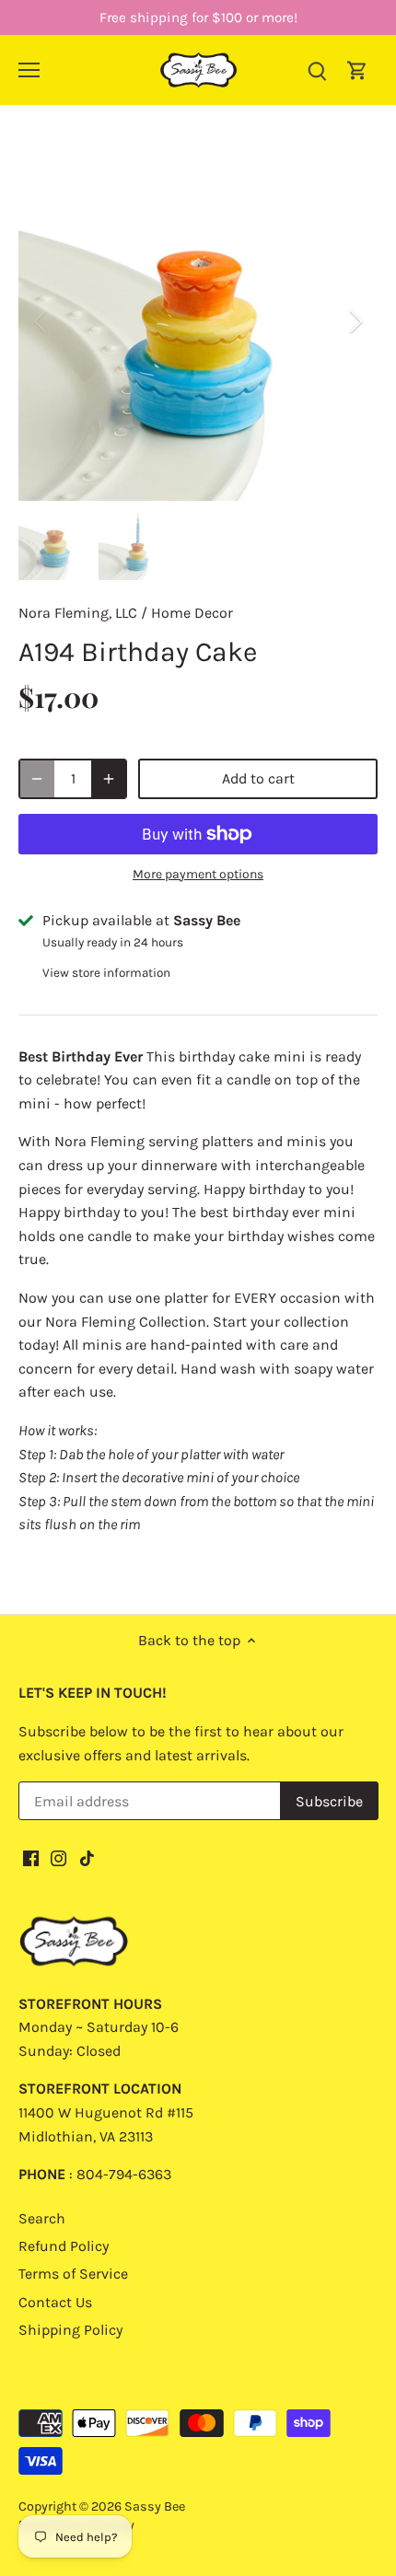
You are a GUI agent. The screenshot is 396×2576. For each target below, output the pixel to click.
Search (42, 2218)
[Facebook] (31, 1858)
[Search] (317, 70)
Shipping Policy (70, 2330)
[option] (198, 321)
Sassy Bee (155, 2506)
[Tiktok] (87, 1858)
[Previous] (41, 321)
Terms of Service (73, 2274)
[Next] (355, 321)
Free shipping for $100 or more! (198, 17)
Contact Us (55, 2302)
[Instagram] (58, 1858)
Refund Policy (64, 2246)
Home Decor (192, 613)
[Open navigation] (29, 70)
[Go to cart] (357, 70)
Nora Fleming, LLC (78, 613)
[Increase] (109, 779)
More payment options (198, 874)
